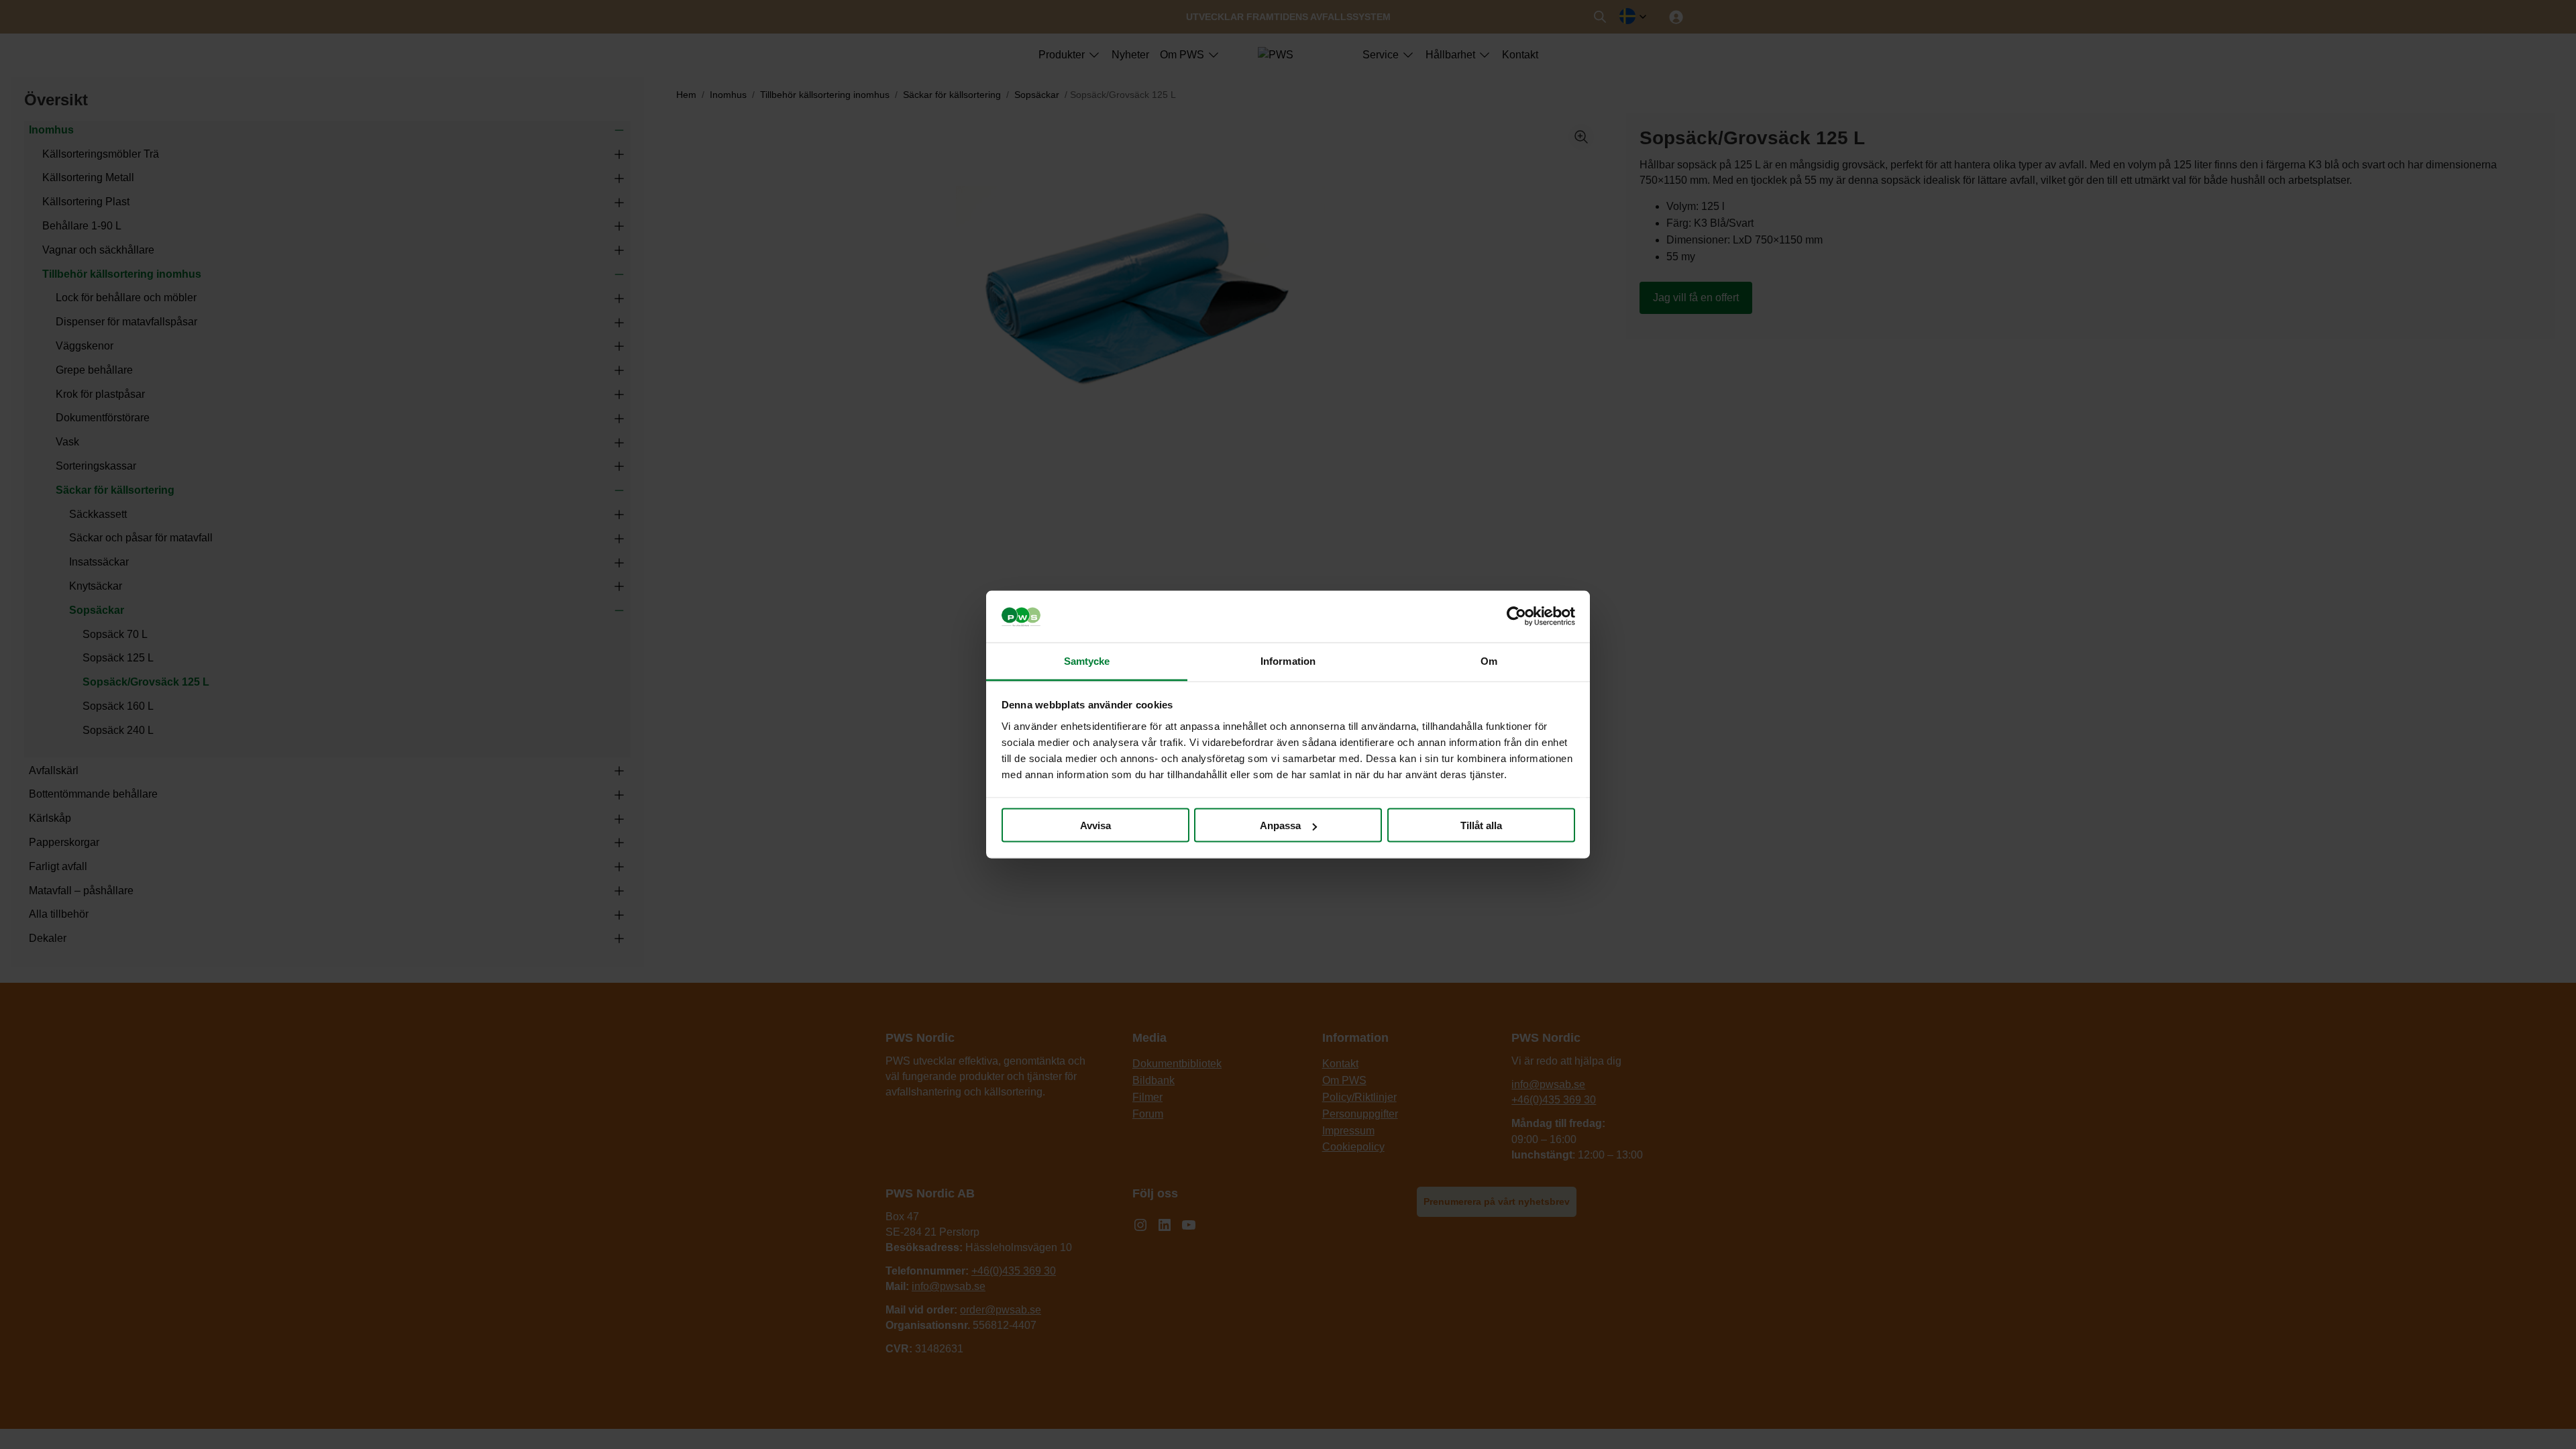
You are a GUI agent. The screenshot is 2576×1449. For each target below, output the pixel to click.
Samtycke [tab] (1087, 660)
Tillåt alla (1481, 825)
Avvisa (1095, 825)
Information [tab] (1288, 660)
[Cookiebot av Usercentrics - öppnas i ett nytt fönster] (1516, 616)
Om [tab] (1489, 660)
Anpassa (1280, 825)
